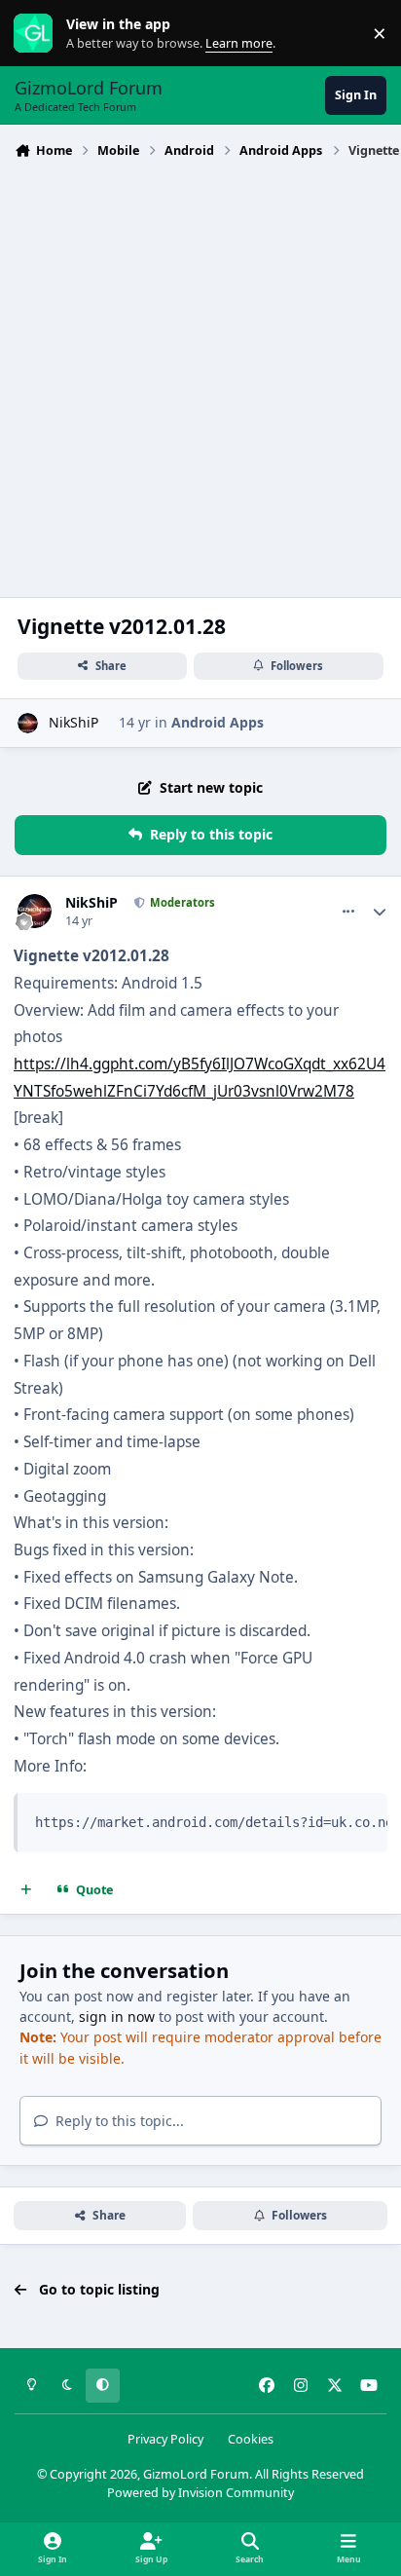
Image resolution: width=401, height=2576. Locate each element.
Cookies (251, 2439)
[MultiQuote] (26, 1890)
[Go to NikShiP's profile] (28, 723)
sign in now (117, 2016)
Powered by (200, 2493)
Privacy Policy (165, 2439)
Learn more (37, 34)
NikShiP (73, 722)
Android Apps (218, 722)
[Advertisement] (200, 376)
